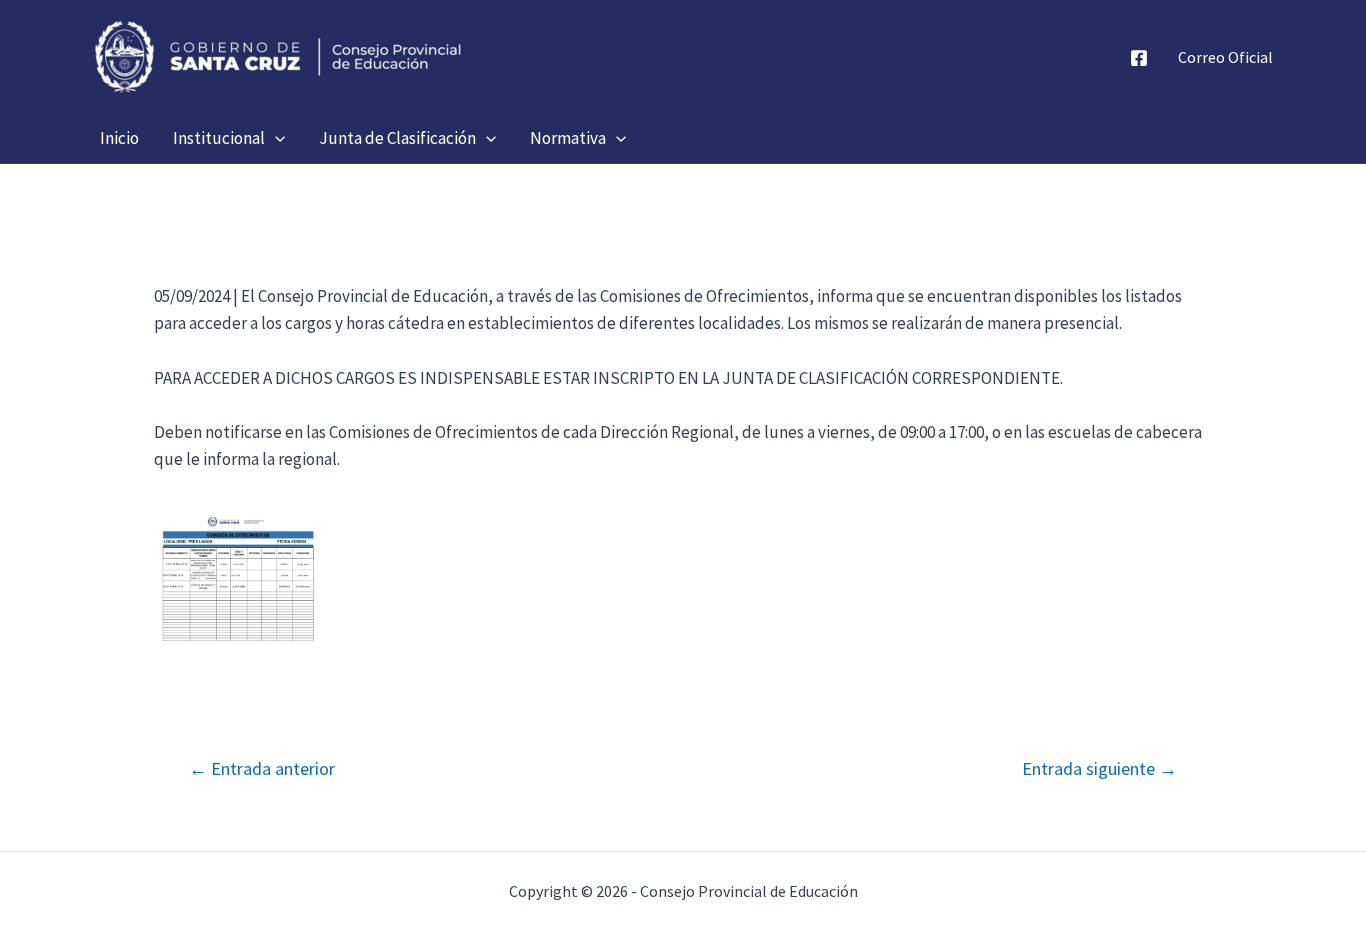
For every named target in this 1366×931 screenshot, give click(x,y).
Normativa (568, 138)
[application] (275, 138)
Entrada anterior (262, 769)
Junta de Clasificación (397, 138)
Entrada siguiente (1099, 769)
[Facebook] (1139, 58)
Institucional (219, 138)
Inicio (119, 138)
